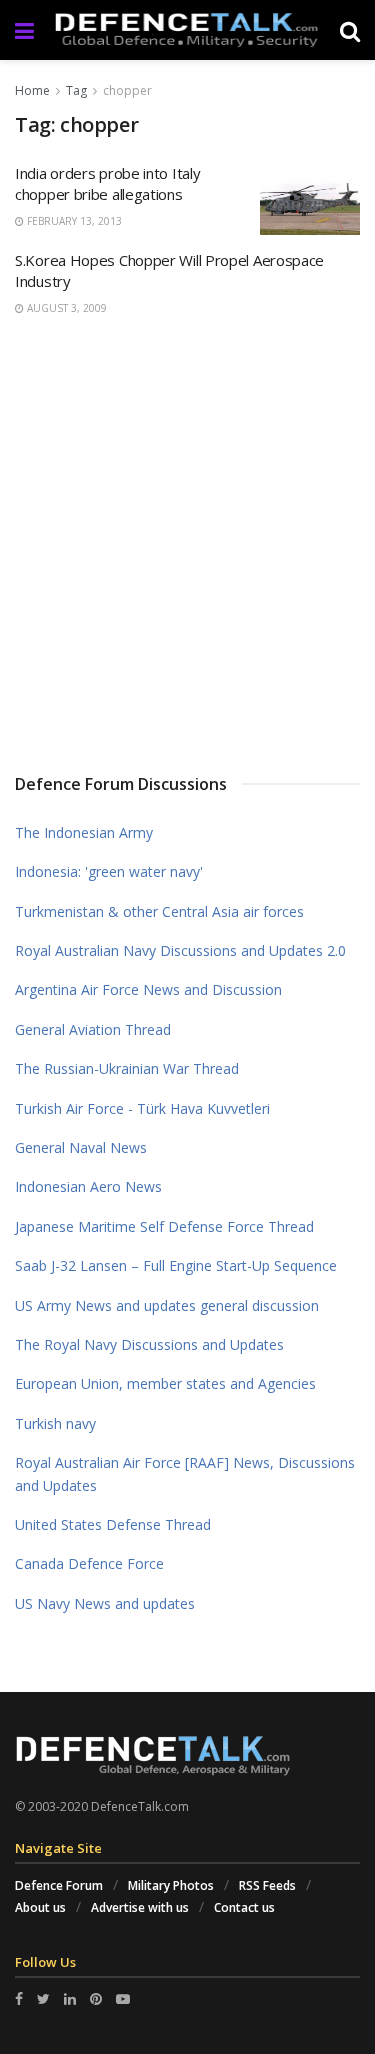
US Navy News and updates (105, 1603)
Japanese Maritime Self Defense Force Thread (164, 1226)
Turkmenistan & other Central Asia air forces (159, 911)
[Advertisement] (187, 541)
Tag (76, 90)
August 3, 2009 (65, 308)
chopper (127, 90)
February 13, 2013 (73, 221)
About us (40, 1907)
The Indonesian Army (84, 832)
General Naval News (81, 1147)
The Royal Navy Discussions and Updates (149, 1344)
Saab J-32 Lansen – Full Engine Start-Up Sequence (176, 1265)
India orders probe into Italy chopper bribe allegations (107, 183)
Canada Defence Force (89, 1563)
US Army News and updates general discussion (167, 1305)
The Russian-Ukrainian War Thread (127, 1068)
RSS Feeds (267, 1885)
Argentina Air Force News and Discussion (148, 989)
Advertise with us (140, 1907)
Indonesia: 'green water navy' (109, 871)
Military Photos (171, 1885)
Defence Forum (59, 1885)
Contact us (244, 1907)
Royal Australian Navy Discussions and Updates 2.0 (180, 950)
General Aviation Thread (93, 1029)
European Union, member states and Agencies (165, 1383)
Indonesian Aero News (88, 1186)
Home (32, 90)
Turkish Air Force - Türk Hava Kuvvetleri (142, 1108)
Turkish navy (55, 1423)
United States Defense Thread (113, 1524)
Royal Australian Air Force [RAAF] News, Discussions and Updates (185, 1473)
